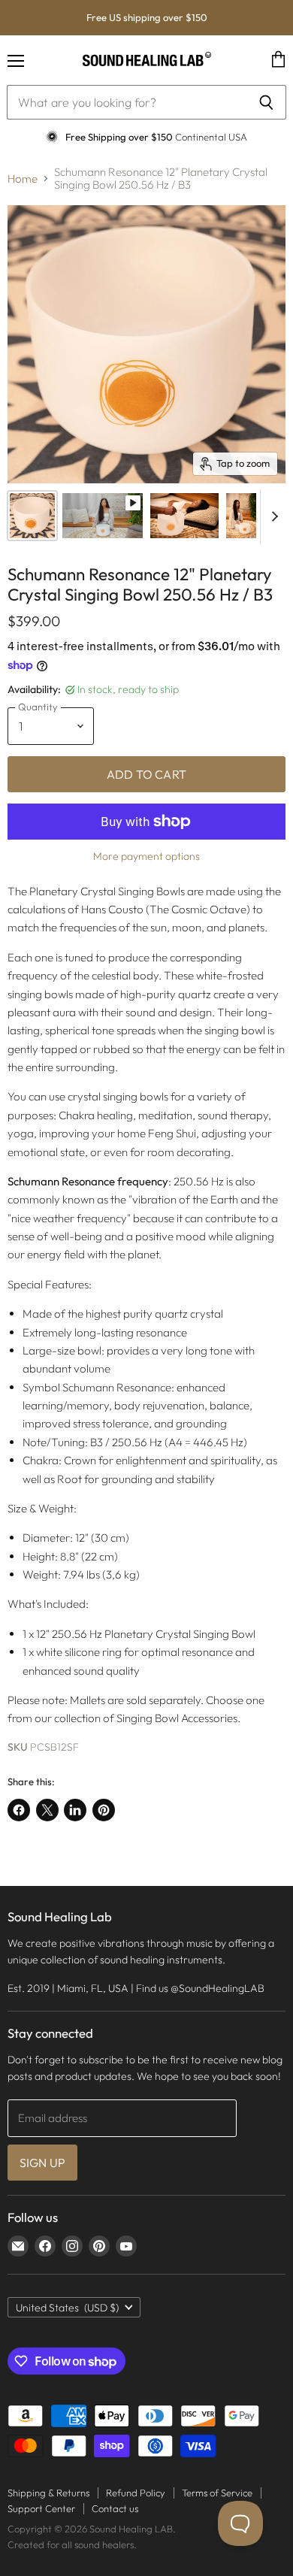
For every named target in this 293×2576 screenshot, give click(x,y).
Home (23, 179)
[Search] (266, 102)
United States (67, 2308)
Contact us (115, 2508)
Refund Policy (136, 2493)
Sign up (42, 2163)
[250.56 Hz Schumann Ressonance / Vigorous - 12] (184, 516)
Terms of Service (217, 2493)
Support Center (41, 2508)
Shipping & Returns (48, 2493)
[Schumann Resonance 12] (32, 516)
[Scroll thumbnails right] (272, 517)
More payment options (146, 856)
